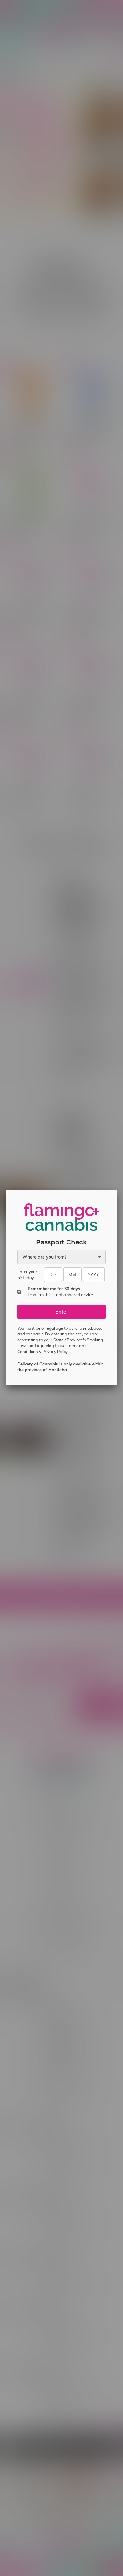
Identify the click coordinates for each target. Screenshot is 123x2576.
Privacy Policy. (56, 1352)
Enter (62, 1312)
